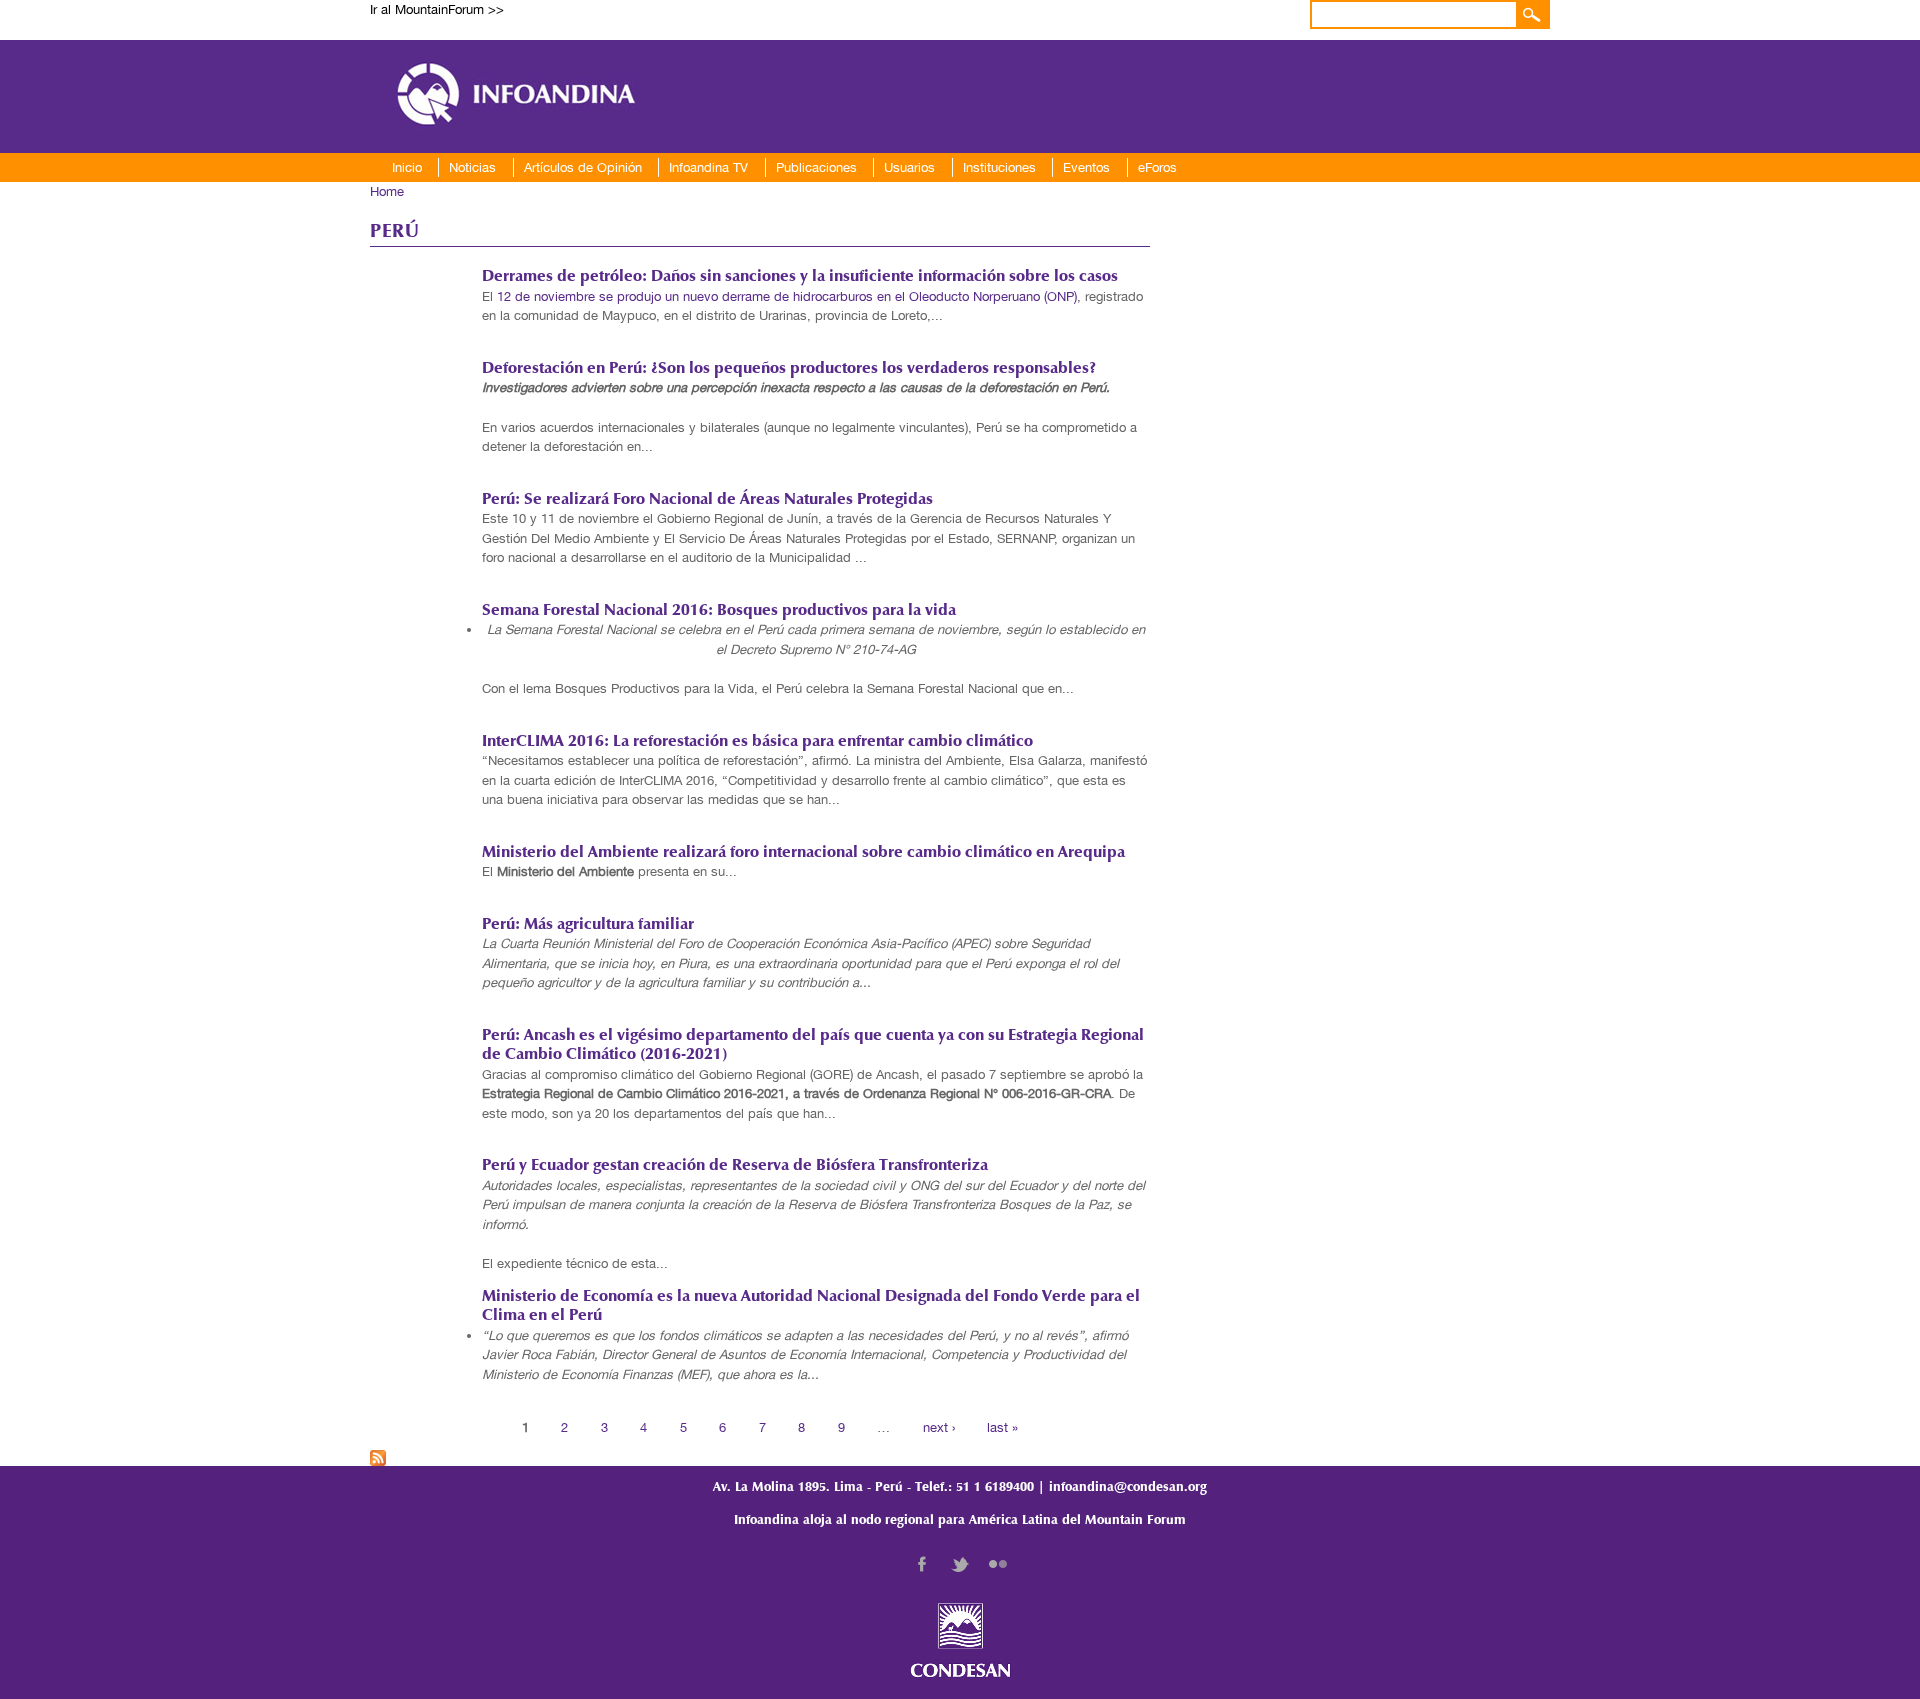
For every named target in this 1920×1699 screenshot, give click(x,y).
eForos (1157, 167)
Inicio (407, 167)
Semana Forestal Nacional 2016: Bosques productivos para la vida (719, 611)
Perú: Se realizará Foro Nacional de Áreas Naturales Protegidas (707, 500)
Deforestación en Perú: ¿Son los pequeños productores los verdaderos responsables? (789, 369)
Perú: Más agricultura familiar (588, 925)
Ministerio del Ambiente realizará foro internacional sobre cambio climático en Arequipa (803, 853)
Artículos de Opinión (583, 167)
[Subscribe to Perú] (378, 1455)
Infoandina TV (708, 167)
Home (387, 191)
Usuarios (909, 167)
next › (939, 1426)
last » (1002, 1426)
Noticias (472, 167)
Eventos (1086, 167)
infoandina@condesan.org (1128, 1487)
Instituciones (999, 167)
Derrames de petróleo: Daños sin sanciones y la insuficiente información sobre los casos (800, 277)
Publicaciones (816, 167)
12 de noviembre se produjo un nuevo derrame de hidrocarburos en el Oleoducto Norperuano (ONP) (787, 296)
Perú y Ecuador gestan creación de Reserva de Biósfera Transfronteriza (735, 1166)
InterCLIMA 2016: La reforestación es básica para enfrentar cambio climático (757, 742)
